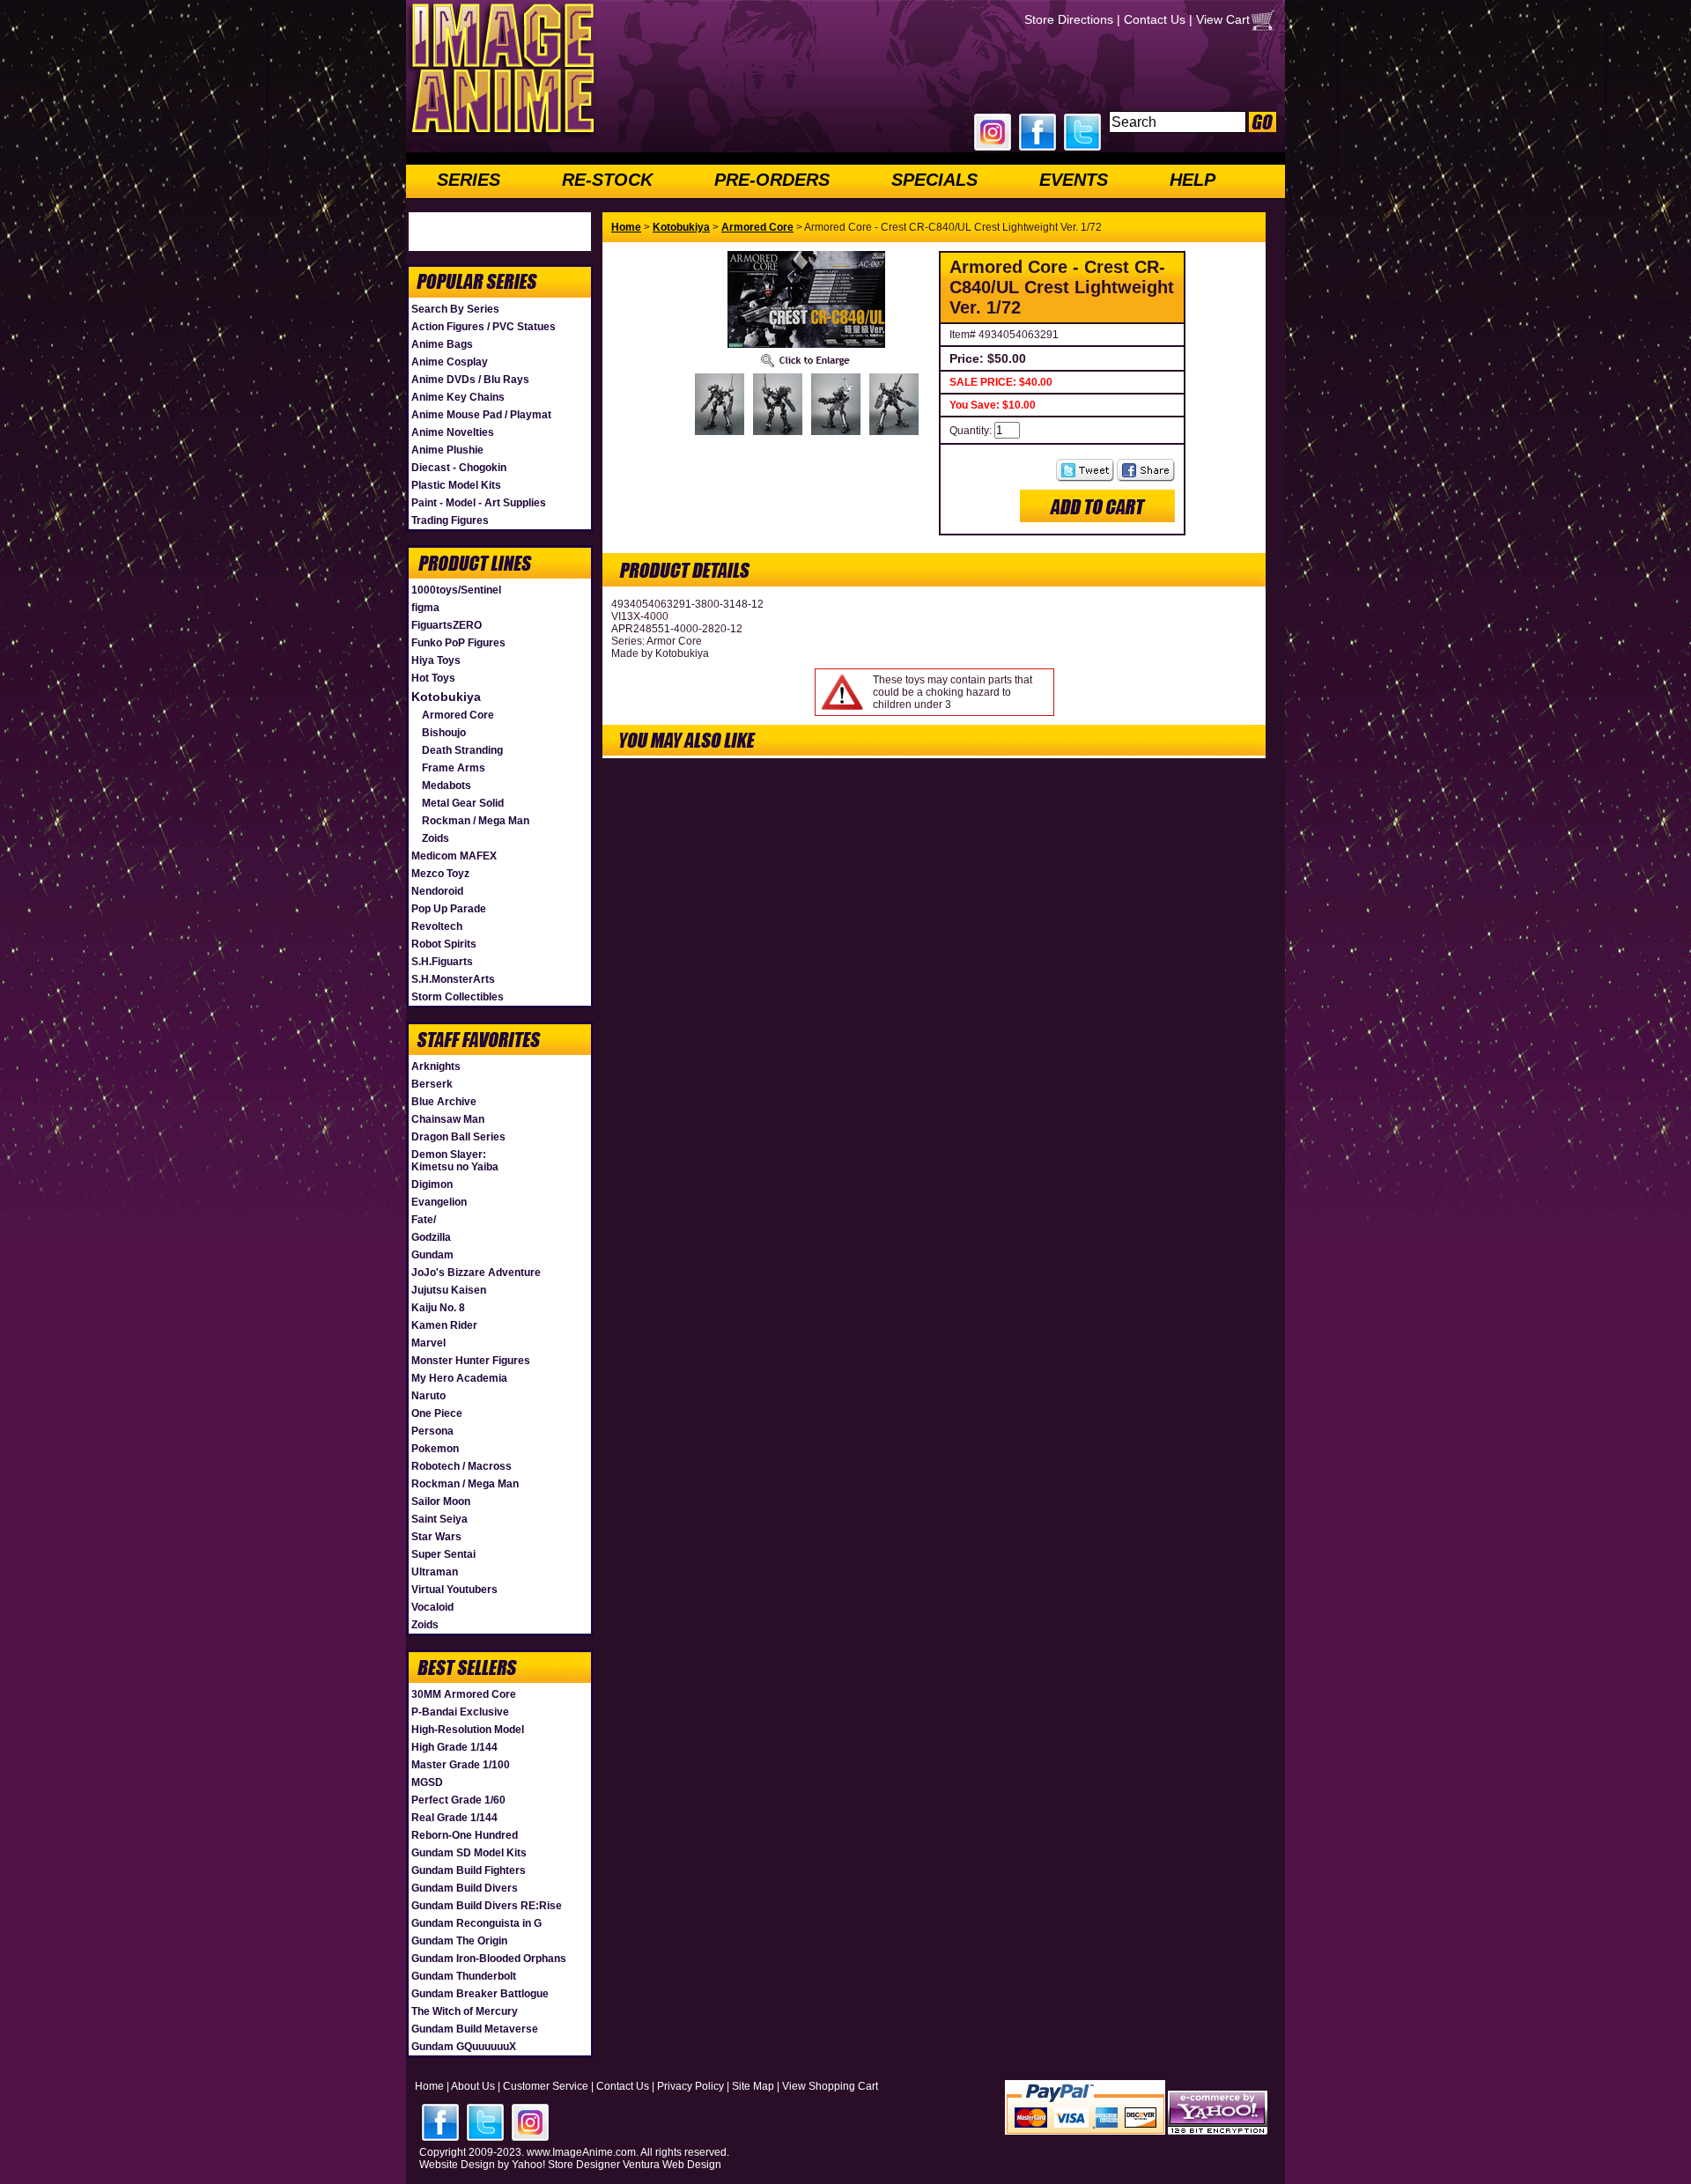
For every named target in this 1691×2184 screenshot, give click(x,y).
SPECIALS (934, 180)
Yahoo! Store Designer (566, 2165)
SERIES (469, 180)
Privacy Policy (690, 2086)
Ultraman (435, 1572)
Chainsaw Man (448, 1119)
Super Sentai (443, 1554)
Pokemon (435, 1449)
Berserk (432, 1084)
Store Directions (1069, 19)
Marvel (428, 1343)
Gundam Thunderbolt (464, 1976)
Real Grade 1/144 (454, 1818)
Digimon (432, 1184)
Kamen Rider (444, 1325)
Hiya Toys (436, 660)
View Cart (1223, 19)
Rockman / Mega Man (476, 821)
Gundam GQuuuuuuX (464, 2047)
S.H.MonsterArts (453, 979)
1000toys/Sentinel (456, 590)
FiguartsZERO (447, 625)
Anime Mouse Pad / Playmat (481, 415)
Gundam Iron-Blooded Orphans (489, 1959)
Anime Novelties (453, 432)
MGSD (427, 1782)
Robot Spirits (444, 944)
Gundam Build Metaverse (475, 2029)
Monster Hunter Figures (471, 1361)
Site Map (753, 2086)
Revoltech (437, 926)
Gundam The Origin (459, 1941)
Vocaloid (432, 1607)
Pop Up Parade (449, 909)
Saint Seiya (439, 1519)
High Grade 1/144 (454, 1747)
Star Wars (436, 1537)
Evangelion (439, 1202)
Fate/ (424, 1220)
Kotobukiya (446, 697)
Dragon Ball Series (458, 1137)
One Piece (437, 1413)
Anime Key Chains (458, 397)
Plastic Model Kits (456, 485)
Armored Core (458, 715)
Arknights (436, 1066)
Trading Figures (450, 520)
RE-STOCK (607, 180)
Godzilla (431, 1237)
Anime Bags (442, 344)
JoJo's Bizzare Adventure (476, 1273)
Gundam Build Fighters (469, 1870)
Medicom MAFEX (454, 856)
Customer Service (546, 2086)
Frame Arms (454, 768)
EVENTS (1074, 180)
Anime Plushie (447, 450)
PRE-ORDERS (772, 180)
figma (425, 608)
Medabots (447, 786)
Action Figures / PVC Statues (484, 327)
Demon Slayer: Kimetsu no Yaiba (455, 1161)
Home (626, 227)
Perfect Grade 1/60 (458, 1800)
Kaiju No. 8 (438, 1308)
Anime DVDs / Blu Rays (470, 380)
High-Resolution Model (468, 1730)
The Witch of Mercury (465, 2011)
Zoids (436, 838)
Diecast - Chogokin (459, 468)
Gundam (432, 1255)
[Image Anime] (501, 136)
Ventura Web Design (672, 2165)
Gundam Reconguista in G (476, 1923)
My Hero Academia (459, 1378)
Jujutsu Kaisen (449, 1290)
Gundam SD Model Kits (469, 1853)
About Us (473, 2086)
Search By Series (455, 309)
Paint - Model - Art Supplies (479, 503)
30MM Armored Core (464, 1694)
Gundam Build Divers (465, 1888)
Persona (432, 1431)
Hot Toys (433, 678)
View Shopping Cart (830, 2086)
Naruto (428, 1396)
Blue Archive (444, 1102)
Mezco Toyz (440, 874)
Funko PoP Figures (458, 643)
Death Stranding (462, 750)
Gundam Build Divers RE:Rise (487, 1906)
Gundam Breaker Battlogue (480, 1994)
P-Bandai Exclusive (460, 1712)
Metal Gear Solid (463, 803)
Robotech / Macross (462, 1466)
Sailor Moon (441, 1501)
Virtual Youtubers (454, 1590)
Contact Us (1155, 19)
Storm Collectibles (458, 997)
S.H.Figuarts (442, 962)
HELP (1193, 180)
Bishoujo (444, 733)
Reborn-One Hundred (465, 1835)
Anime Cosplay (450, 362)
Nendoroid (437, 891)
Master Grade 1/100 (461, 1765)
